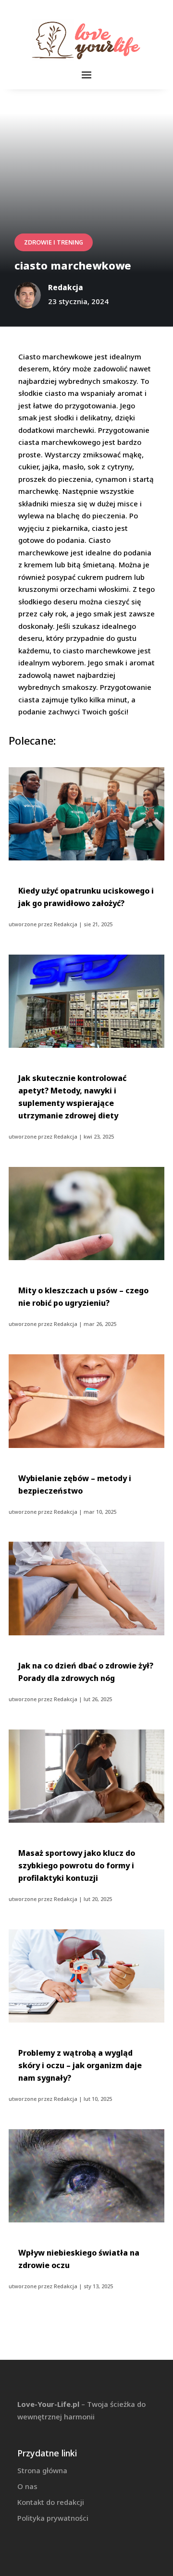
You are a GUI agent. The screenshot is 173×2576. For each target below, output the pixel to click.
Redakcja (66, 924)
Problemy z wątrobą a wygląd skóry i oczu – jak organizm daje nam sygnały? (80, 2065)
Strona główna (42, 2470)
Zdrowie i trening (54, 242)
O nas (27, 2486)
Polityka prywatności (53, 2518)
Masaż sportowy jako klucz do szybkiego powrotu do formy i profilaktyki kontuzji (77, 1865)
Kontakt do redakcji (51, 2502)
